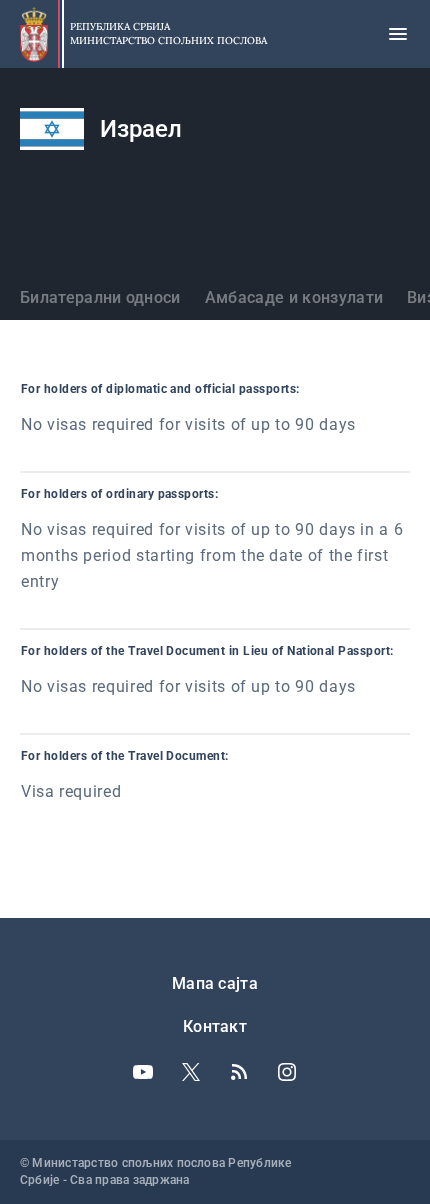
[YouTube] (143, 1072)
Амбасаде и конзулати (294, 297)
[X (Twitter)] (191, 1072)
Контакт (215, 1026)
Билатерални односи (100, 297)
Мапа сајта (215, 983)
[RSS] (239, 1072)
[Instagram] (287, 1072)
